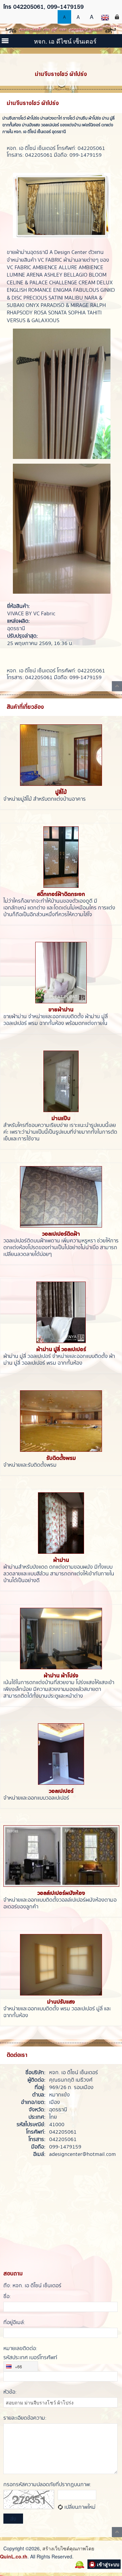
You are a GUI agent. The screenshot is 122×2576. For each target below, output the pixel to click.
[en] (105, 17)
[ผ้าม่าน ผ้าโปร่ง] (61, 1639)
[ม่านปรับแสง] (61, 1965)
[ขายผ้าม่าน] (61, 973)
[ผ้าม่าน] (61, 1523)
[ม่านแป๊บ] (61, 1081)
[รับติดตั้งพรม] (61, 1421)
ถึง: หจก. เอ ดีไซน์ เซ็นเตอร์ (32, 2286)
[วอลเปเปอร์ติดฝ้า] (61, 1197)
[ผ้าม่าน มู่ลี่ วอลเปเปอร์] (61, 1312)
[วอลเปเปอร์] (61, 1754)
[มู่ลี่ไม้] (61, 755)
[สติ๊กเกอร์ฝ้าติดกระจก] (61, 857)
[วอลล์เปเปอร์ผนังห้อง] (61, 1856)
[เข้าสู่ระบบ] (117, 17)
